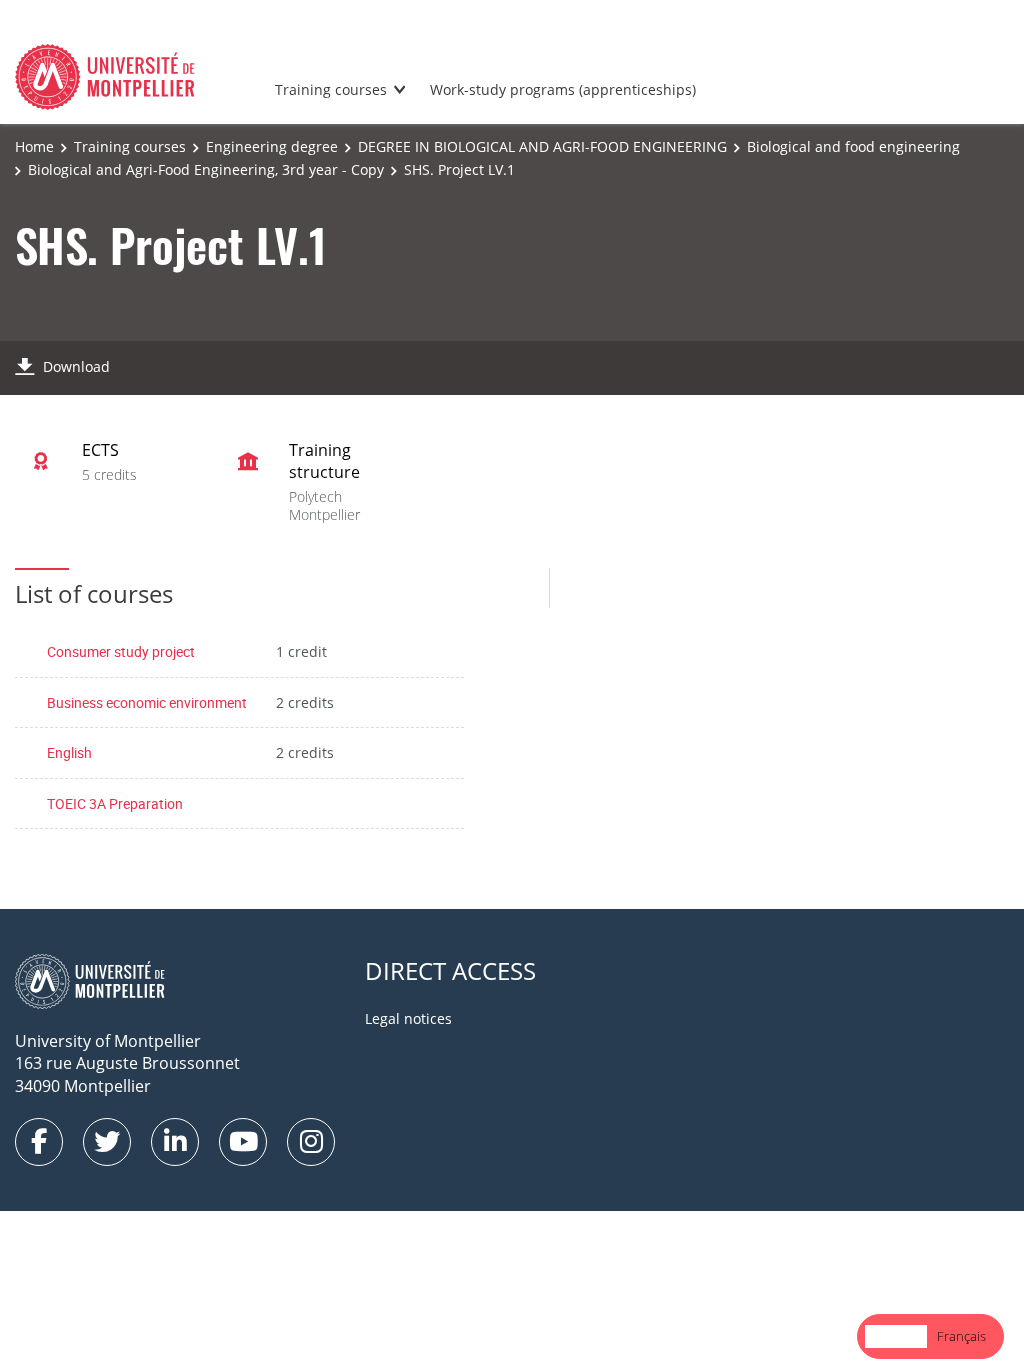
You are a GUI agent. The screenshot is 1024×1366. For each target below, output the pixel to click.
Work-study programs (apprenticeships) (563, 89)
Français (961, 1336)
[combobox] (896, 1336)
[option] (961, 1336)
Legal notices (408, 1018)
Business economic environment (147, 702)
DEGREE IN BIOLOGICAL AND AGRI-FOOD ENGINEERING (542, 146)
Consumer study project (121, 651)
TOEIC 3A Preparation (115, 803)
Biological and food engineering (853, 146)
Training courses (331, 89)
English (69, 752)
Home (34, 146)
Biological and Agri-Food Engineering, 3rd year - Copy (206, 169)
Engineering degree (272, 146)
